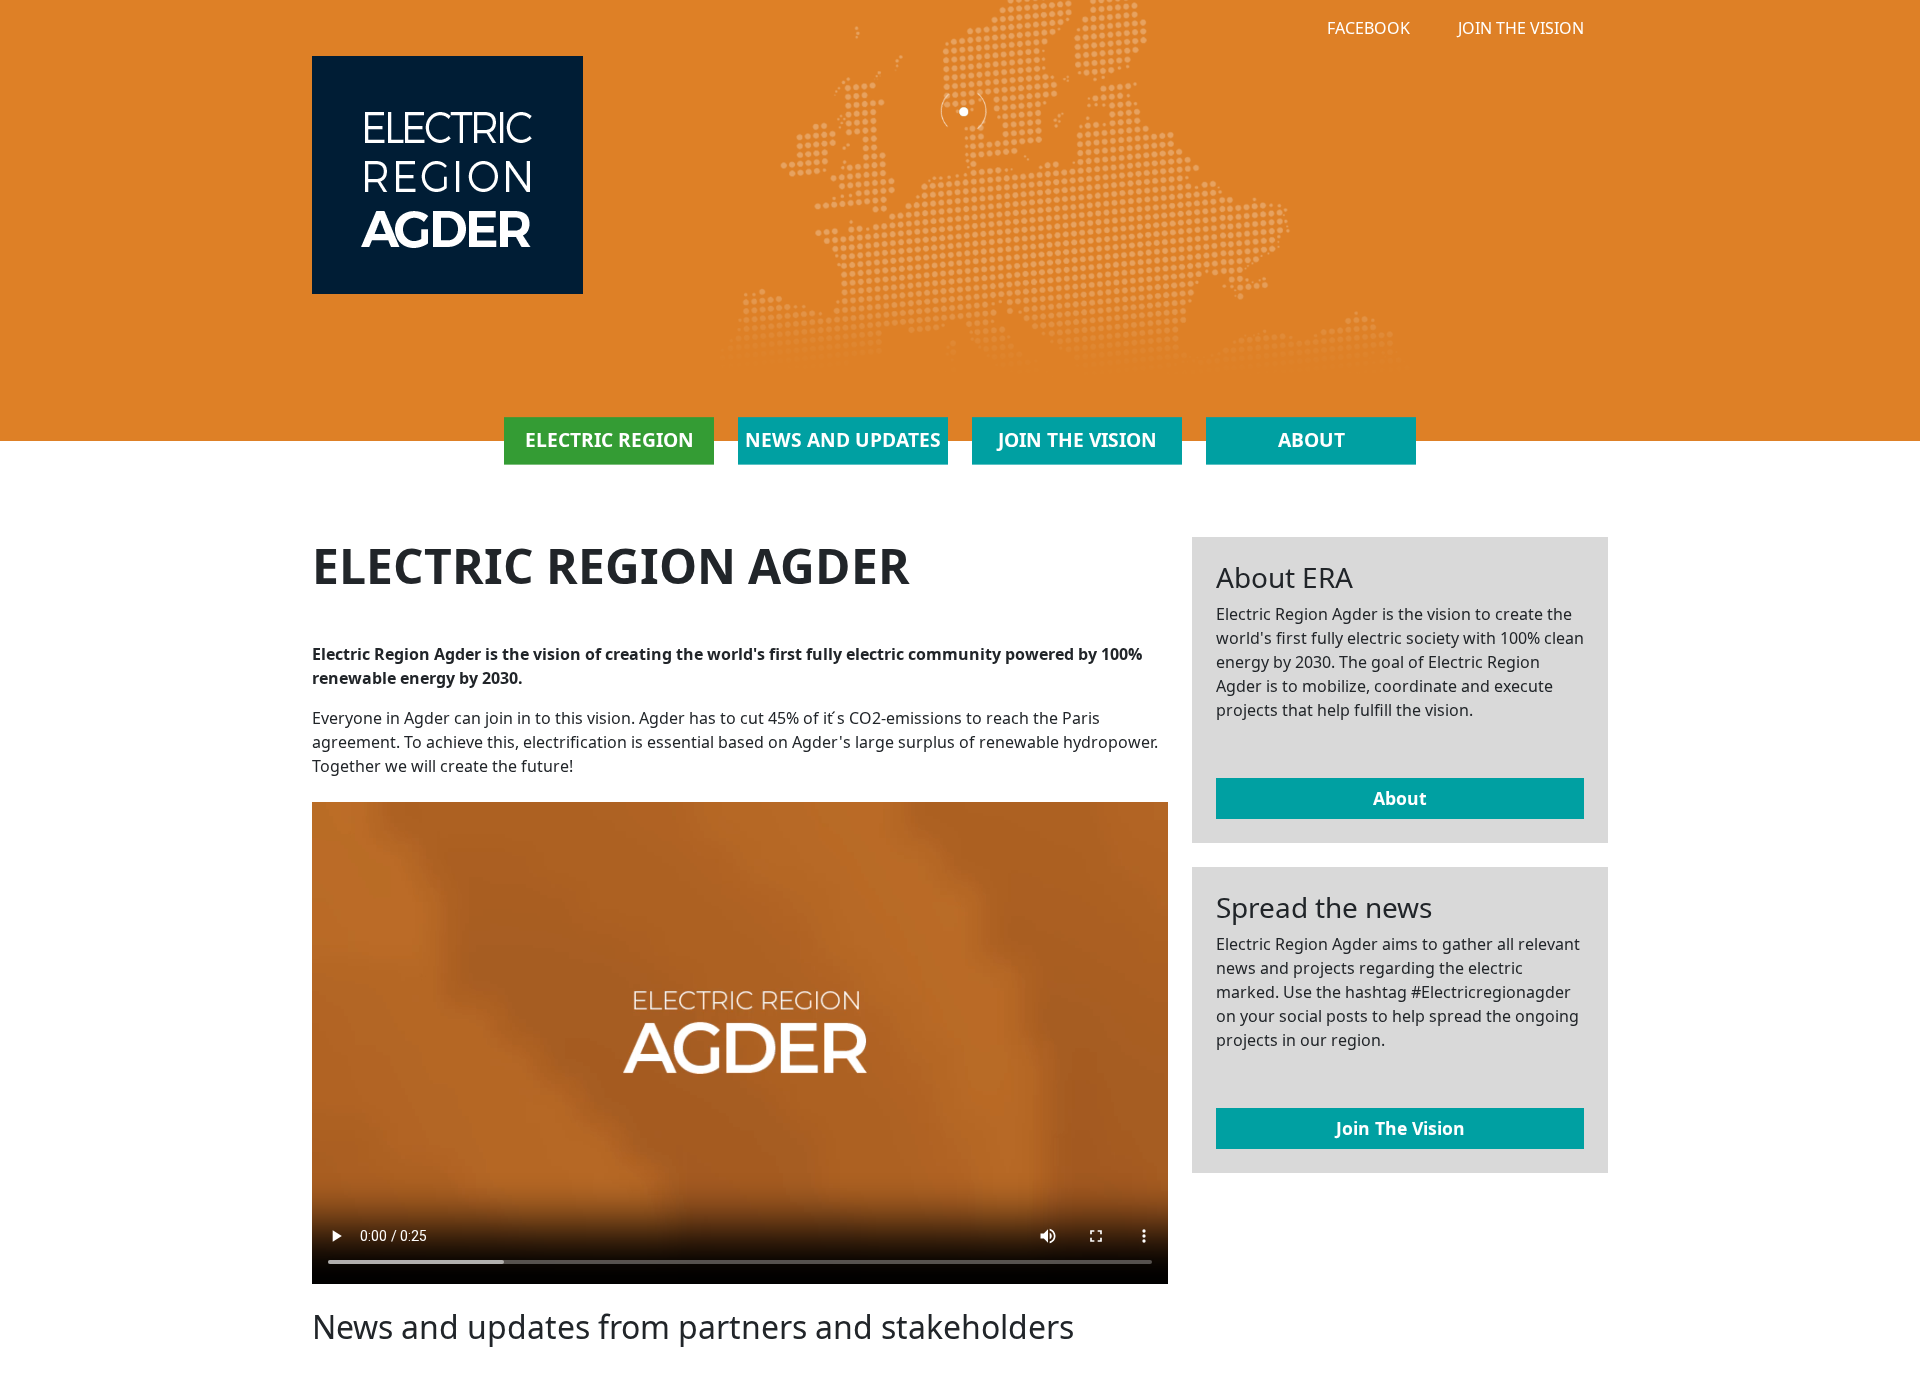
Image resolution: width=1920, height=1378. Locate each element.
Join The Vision (1521, 28)
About (1311, 439)
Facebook (1368, 28)
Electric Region (609, 439)
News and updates (843, 439)
